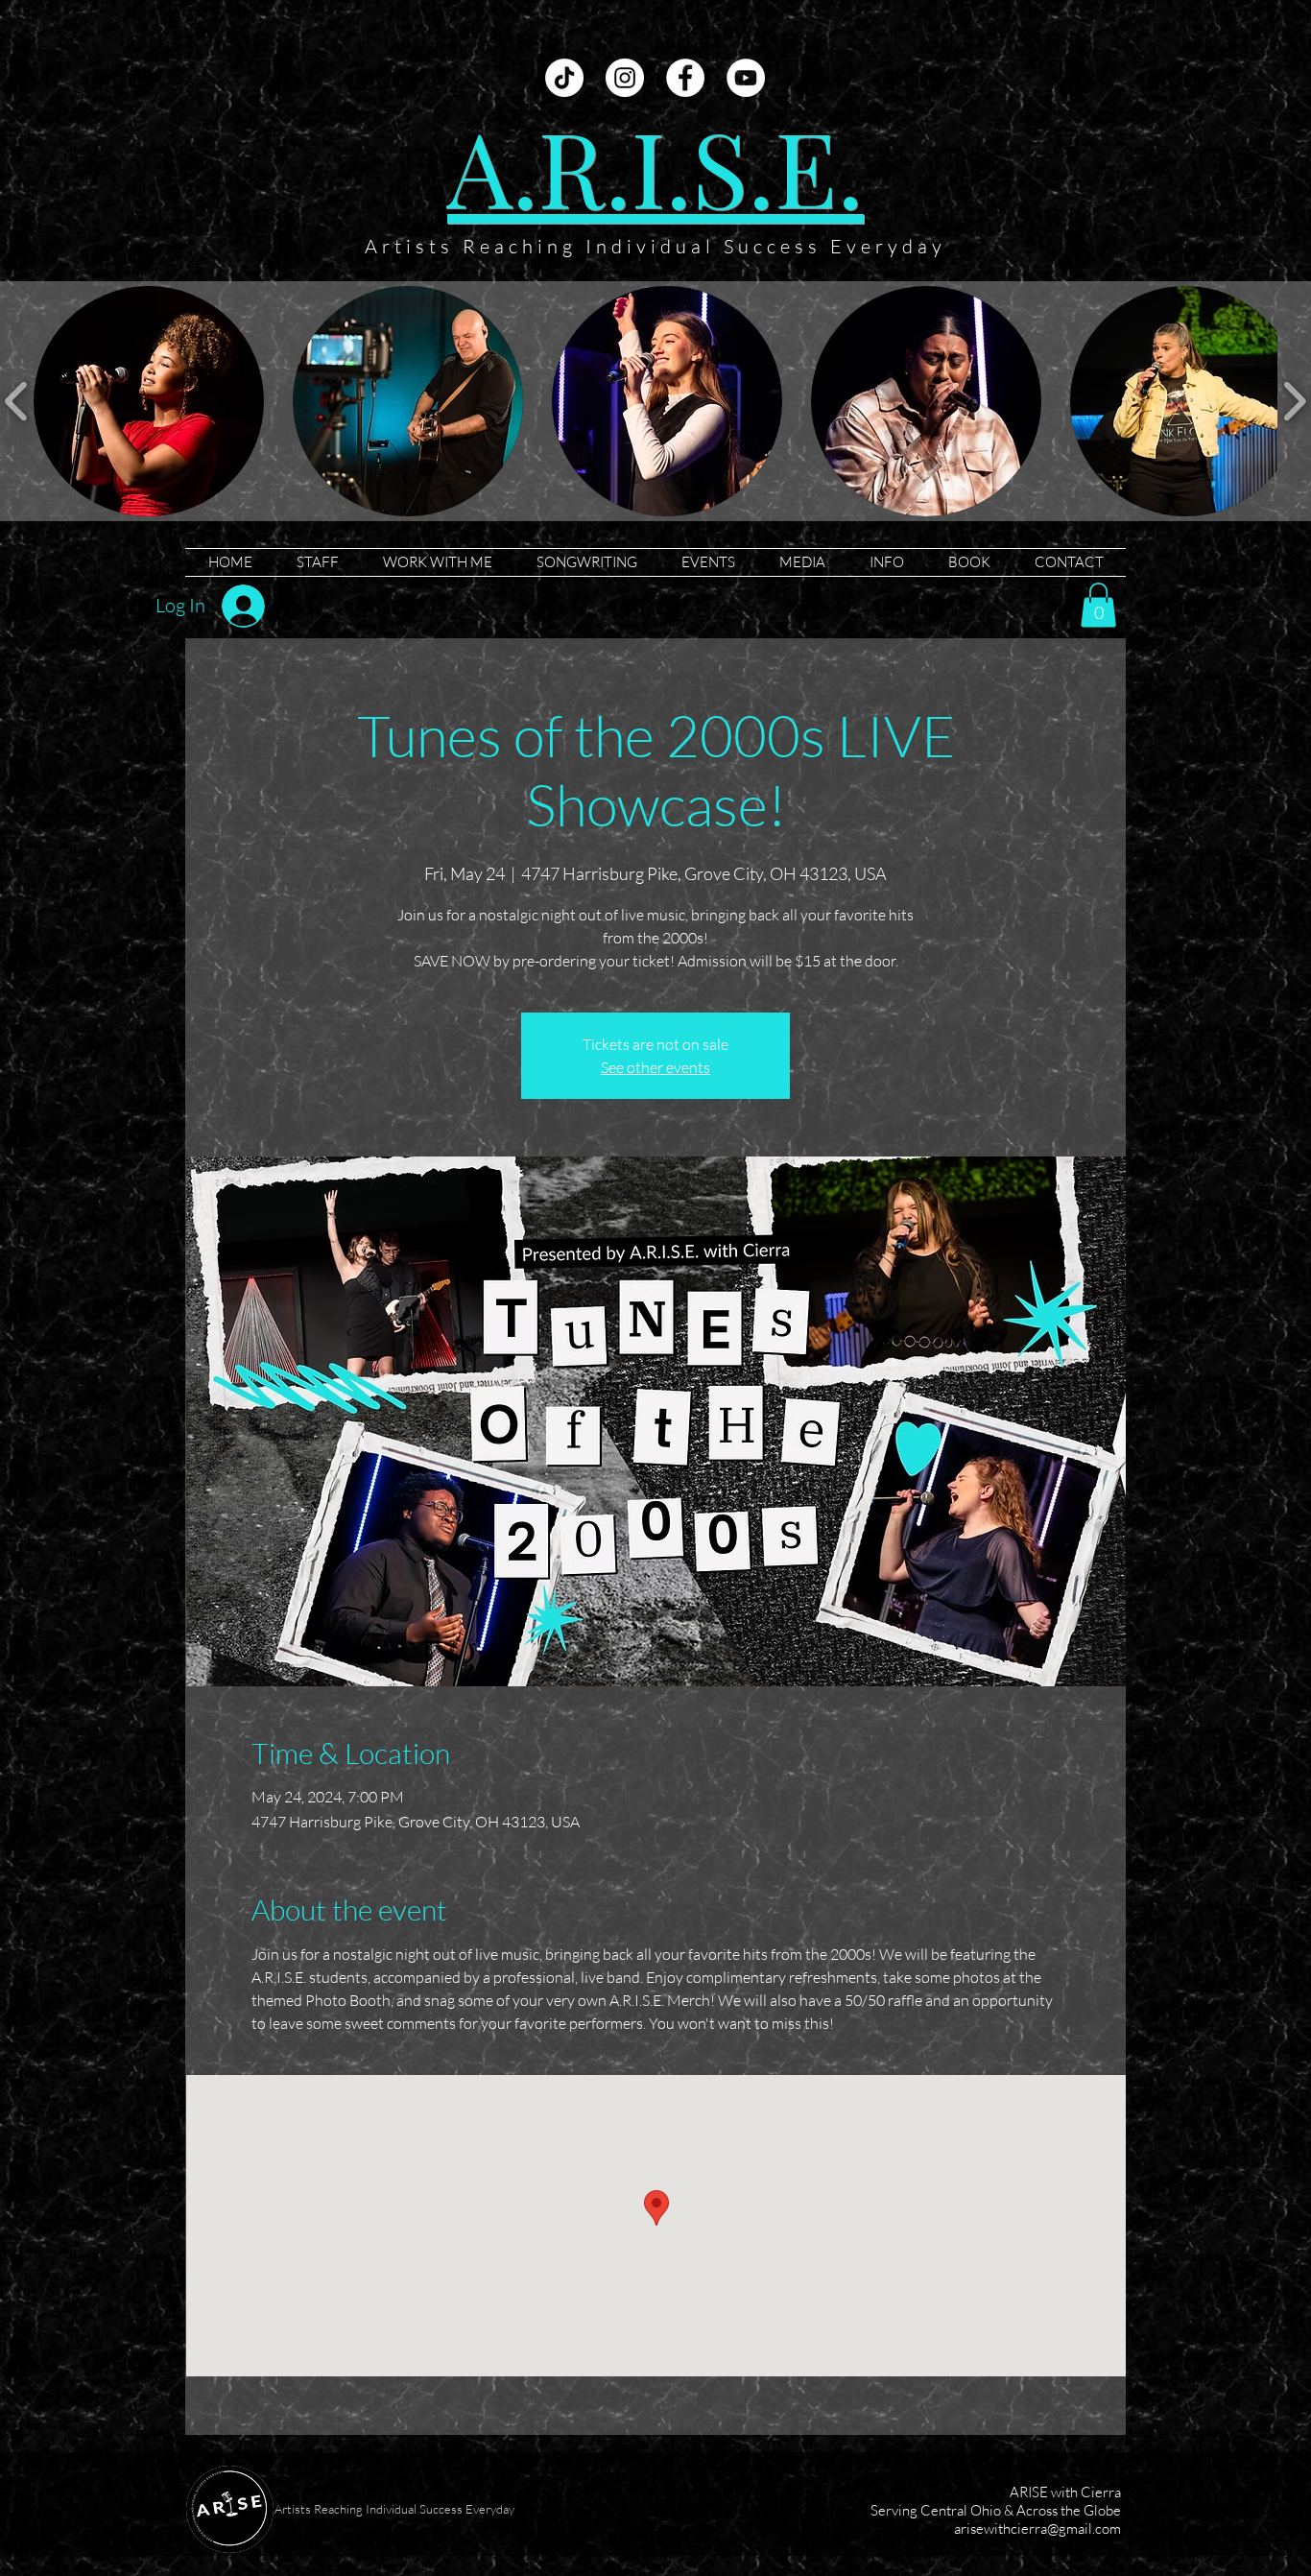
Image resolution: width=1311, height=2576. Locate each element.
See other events (655, 1067)
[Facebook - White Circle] (685, 78)
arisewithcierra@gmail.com (1037, 2528)
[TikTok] (564, 78)
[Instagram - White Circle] (625, 78)
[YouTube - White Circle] (746, 78)
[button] (149, 401)
